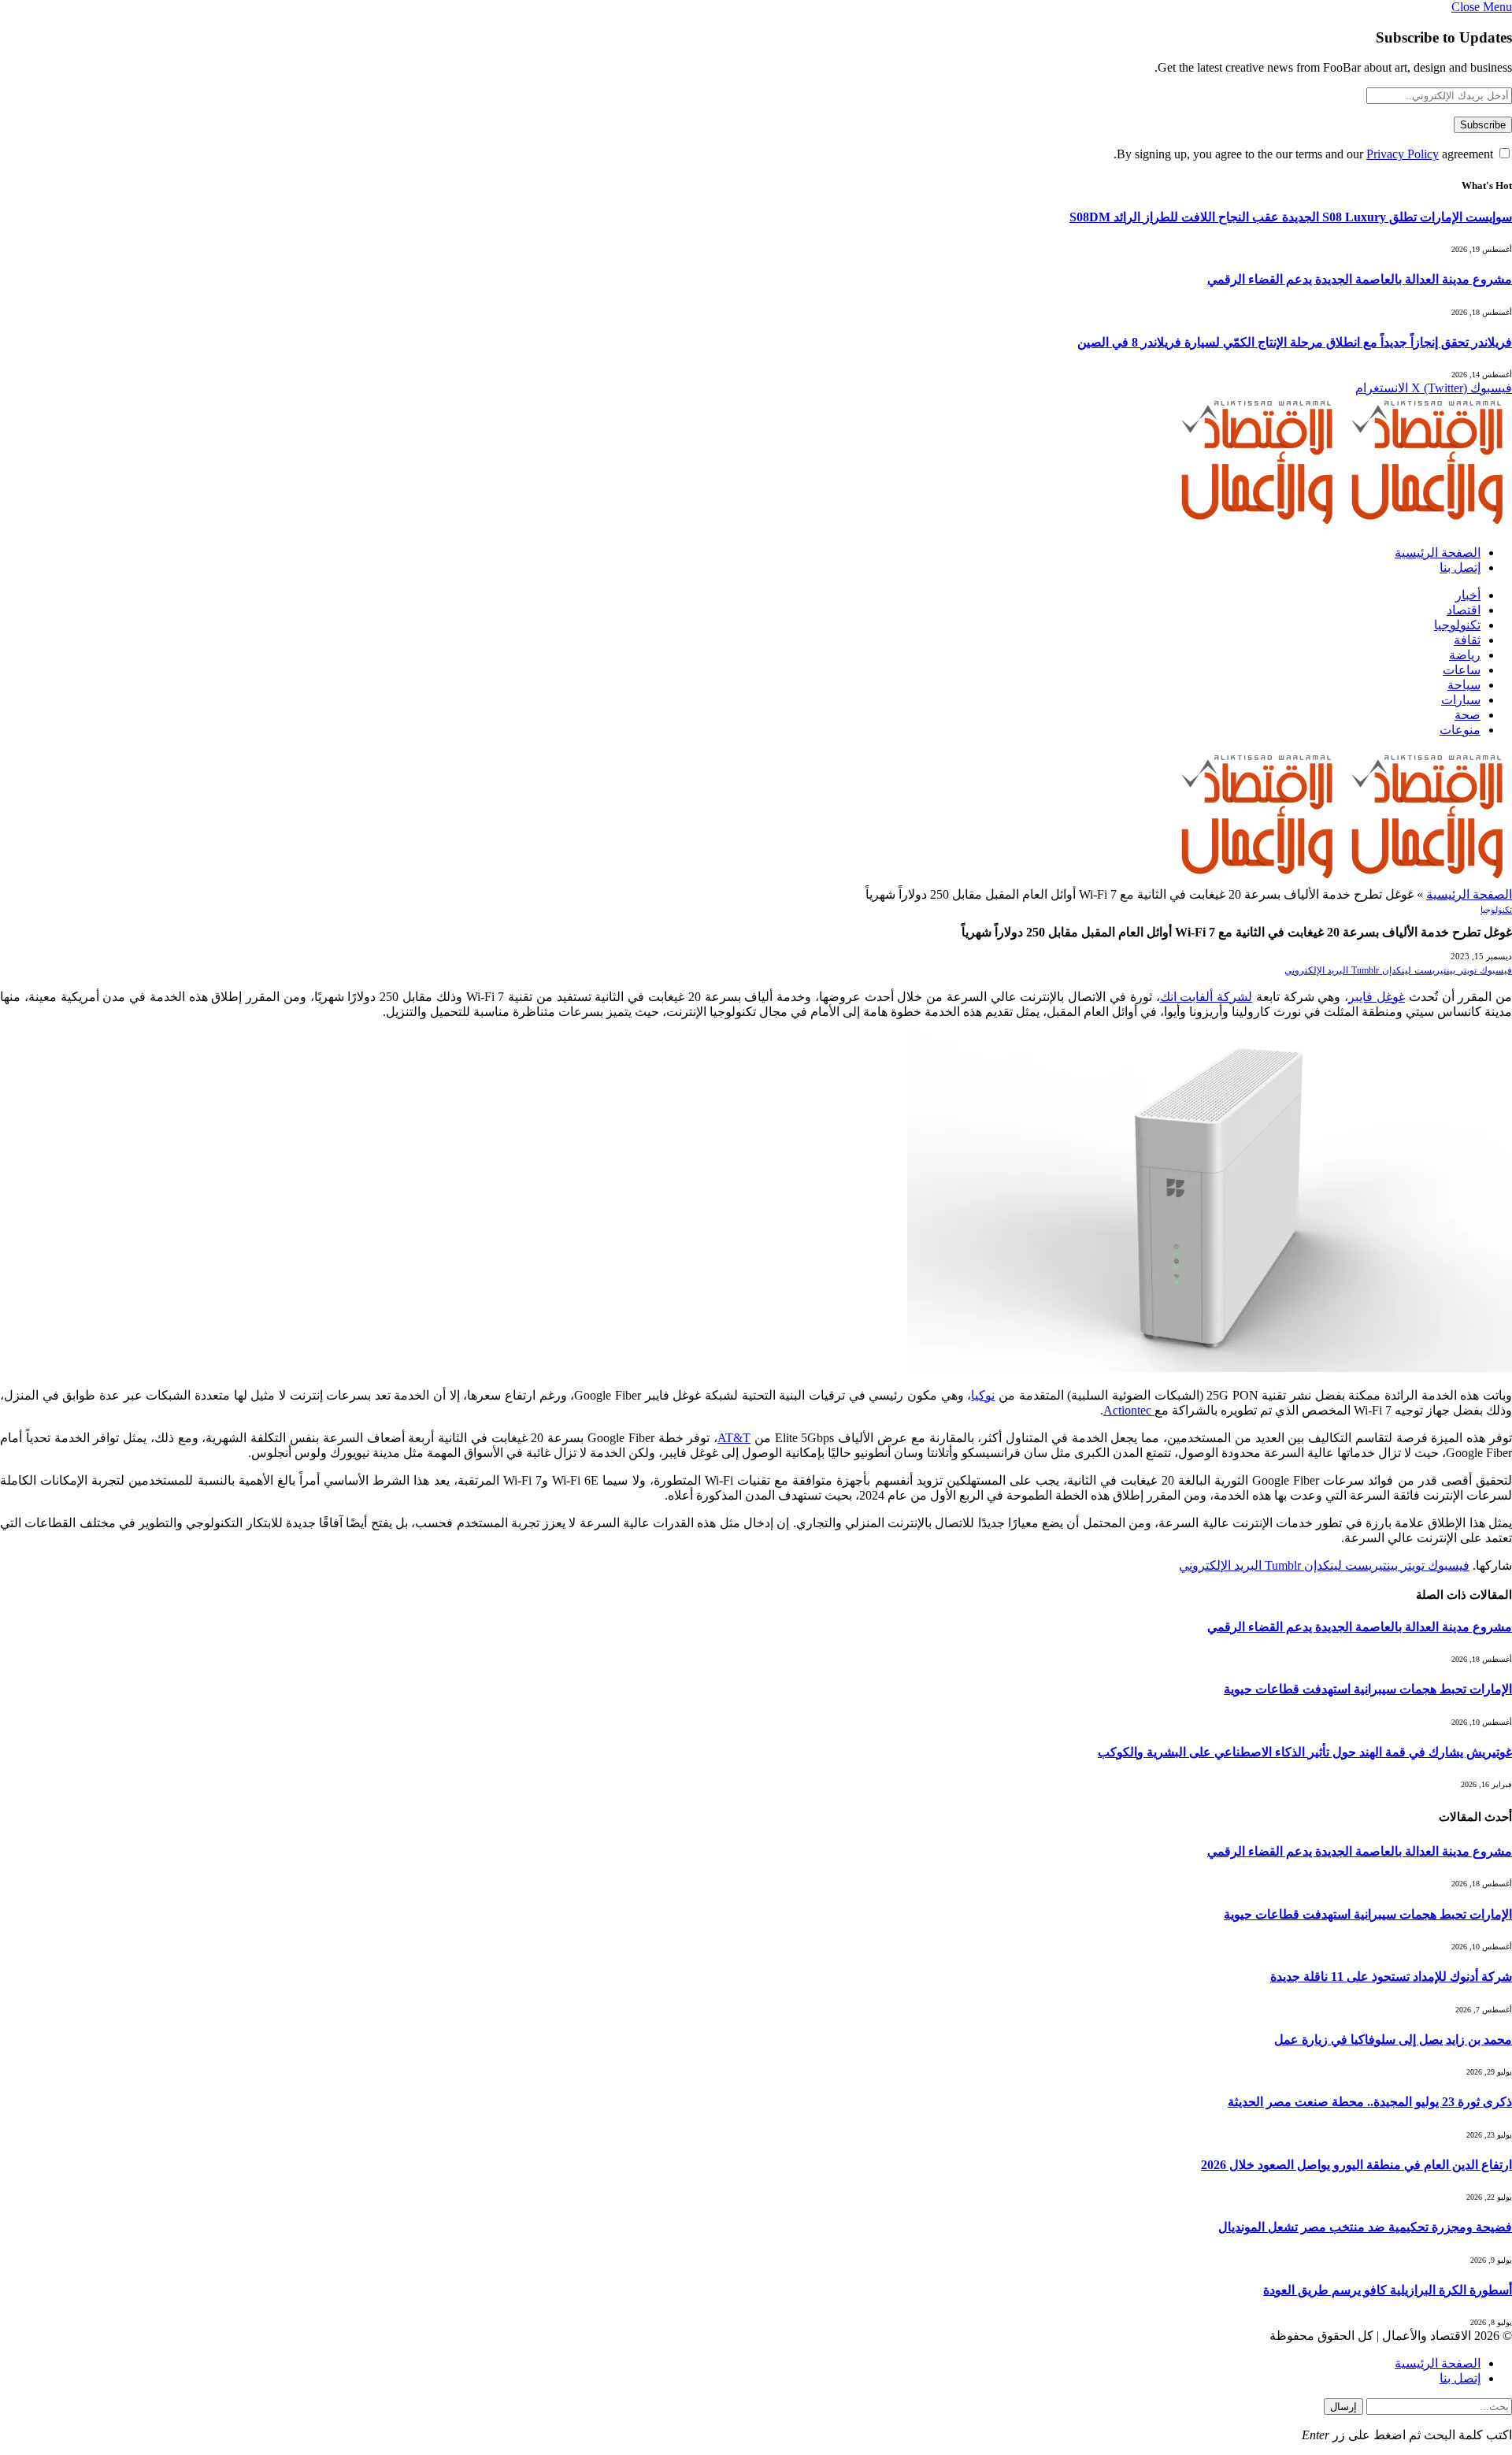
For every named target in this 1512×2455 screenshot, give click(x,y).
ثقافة (1467, 640)
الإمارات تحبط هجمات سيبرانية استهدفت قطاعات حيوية (1368, 1689)
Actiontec (1129, 1410)
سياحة (1464, 685)
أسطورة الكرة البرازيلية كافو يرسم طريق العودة (1388, 2290)
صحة (1468, 715)
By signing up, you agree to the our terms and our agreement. (1305, 154)
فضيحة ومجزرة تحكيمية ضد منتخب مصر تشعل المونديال (1365, 2227)
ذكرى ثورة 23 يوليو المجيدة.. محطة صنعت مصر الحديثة (1370, 2102)
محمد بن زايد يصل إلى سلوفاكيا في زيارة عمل (1393, 2040)
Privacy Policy (1403, 154)
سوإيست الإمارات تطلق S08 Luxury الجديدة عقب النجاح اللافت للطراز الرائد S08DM (1291, 217)
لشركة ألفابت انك (1206, 997)
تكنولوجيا (1457, 625)
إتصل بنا (1460, 567)
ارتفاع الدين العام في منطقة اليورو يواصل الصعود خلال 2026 (1356, 2165)
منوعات (1460, 730)
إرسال (1343, 2407)
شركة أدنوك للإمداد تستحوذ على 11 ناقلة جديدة (1391, 1977)
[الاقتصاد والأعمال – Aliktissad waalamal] (1342, 525)
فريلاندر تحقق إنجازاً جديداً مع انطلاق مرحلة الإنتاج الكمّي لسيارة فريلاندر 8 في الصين (1295, 342)
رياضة (1465, 655)
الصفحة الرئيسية (1438, 553)
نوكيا (983, 1395)
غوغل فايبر (1377, 997)
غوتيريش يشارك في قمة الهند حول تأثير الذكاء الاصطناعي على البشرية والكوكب (1305, 1752)
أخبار (1468, 595)
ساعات (1462, 670)
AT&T (734, 1438)
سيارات (1461, 700)
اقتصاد (1464, 610)
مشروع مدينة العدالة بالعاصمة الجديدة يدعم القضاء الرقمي (1360, 279)
